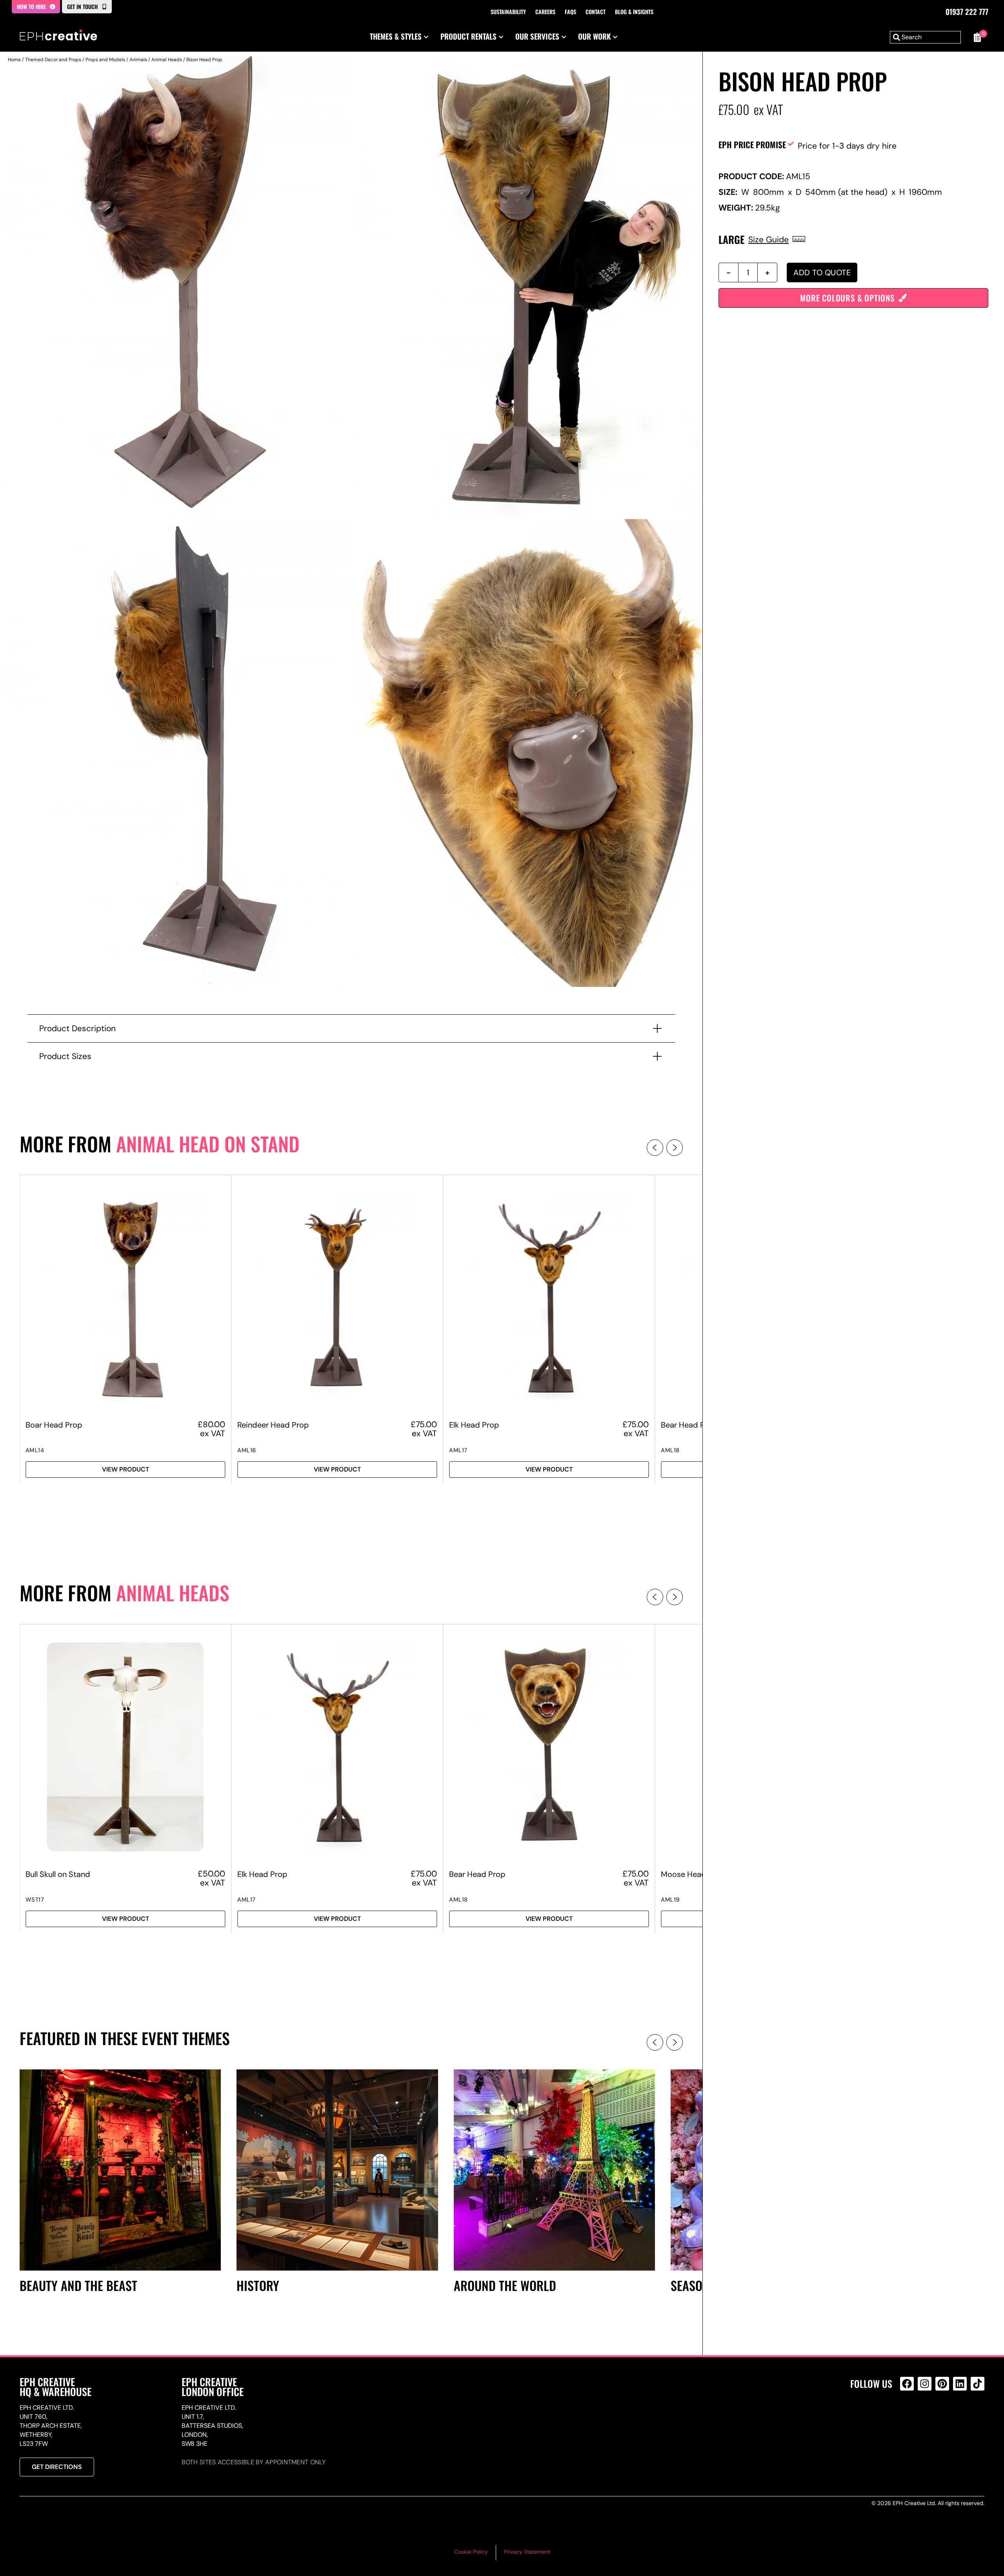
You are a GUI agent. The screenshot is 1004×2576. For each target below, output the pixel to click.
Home (14, 60)
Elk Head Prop (474, 1425)
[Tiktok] (978, 2384)
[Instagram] (925, 2384)
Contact (596, 12)
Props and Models (105, 60)
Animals (138, 60)
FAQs (570, 12)
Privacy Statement (527, 2552)
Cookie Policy (471, 2552)
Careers (545, 12)
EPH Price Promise (752, 144)
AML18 (670, 1450)
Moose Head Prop (693, 1874)
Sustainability (508, 12)
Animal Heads (167, 60)
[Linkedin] (960, 2384)
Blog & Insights (634, 12)
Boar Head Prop (54, 1425)
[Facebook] (907, 2384)
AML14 (35, 1450)
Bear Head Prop (689, 1425)
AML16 (247, 1450)
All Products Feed (909, 2417)
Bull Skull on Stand (58, 1874)
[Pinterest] (942, 2384)
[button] (655, 1148)
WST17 (35, 1900)
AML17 (458, 1450)
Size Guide (768, 239)
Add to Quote (822, 272)
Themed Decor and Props (53, 60)
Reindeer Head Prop (273, 1425)
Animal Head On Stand (208, 1144)
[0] (977, 37)
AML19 (670, 1900)
